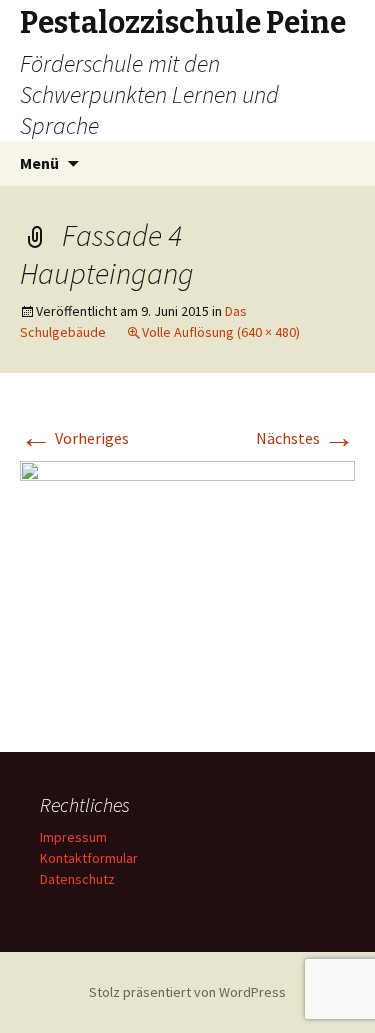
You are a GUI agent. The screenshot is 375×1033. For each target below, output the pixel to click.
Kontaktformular (89, 858)
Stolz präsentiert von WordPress (187, 992)
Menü (39, 163)
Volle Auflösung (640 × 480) (221, 332)
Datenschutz (77, 879)
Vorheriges (74, 438)
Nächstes (305, 438)
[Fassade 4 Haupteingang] (187, 585)
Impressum (73, 837)
